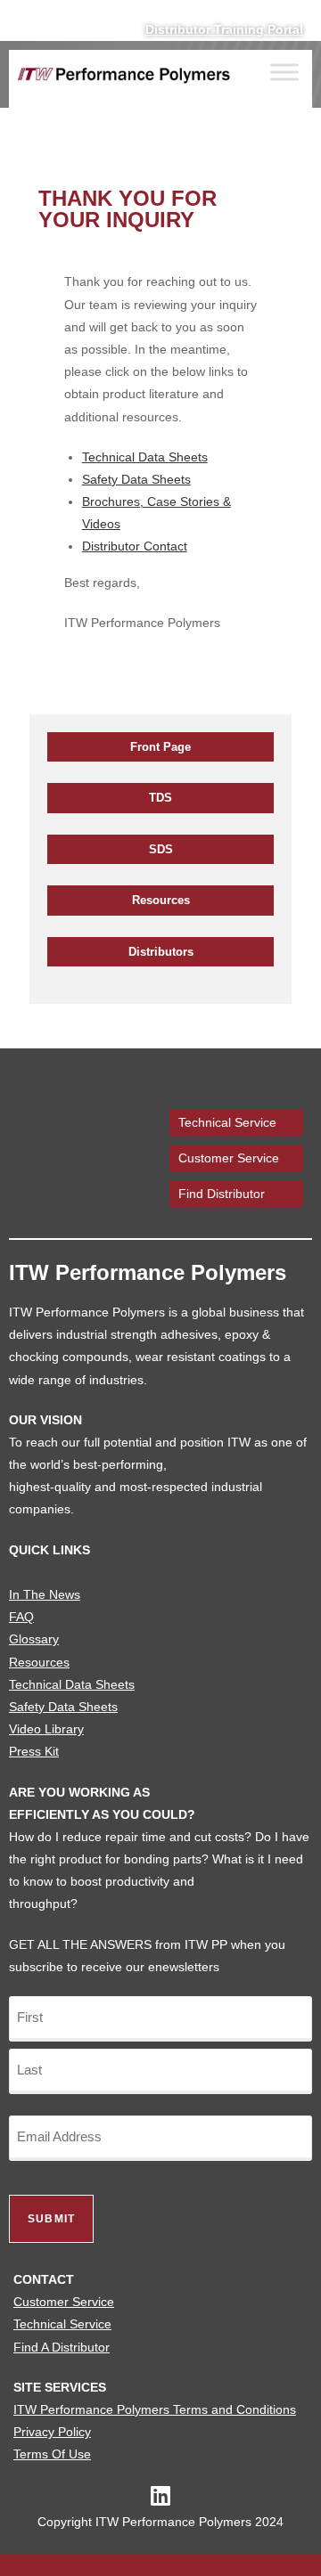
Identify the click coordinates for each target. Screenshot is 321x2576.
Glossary (34, 1639)
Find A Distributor (62, 2347)
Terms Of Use (52, 2454)
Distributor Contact (135, 546)
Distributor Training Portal (224, 29)
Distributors (161, 952)
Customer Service (229, 1158)
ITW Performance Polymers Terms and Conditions (155, 2409)
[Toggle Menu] (284, 73)
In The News (45, 1594)
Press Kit (34, 1751)
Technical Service (227, 1122)
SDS (161, 849)
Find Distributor (222, 1194)
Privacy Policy (52, 2432)
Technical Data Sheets (145, 457)
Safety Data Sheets (136, 479)
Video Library (46, 1729)
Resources (161, 900)
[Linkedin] (161, 2495)
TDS (160, 798)
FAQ (21, 1617)
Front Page (160, 747)
